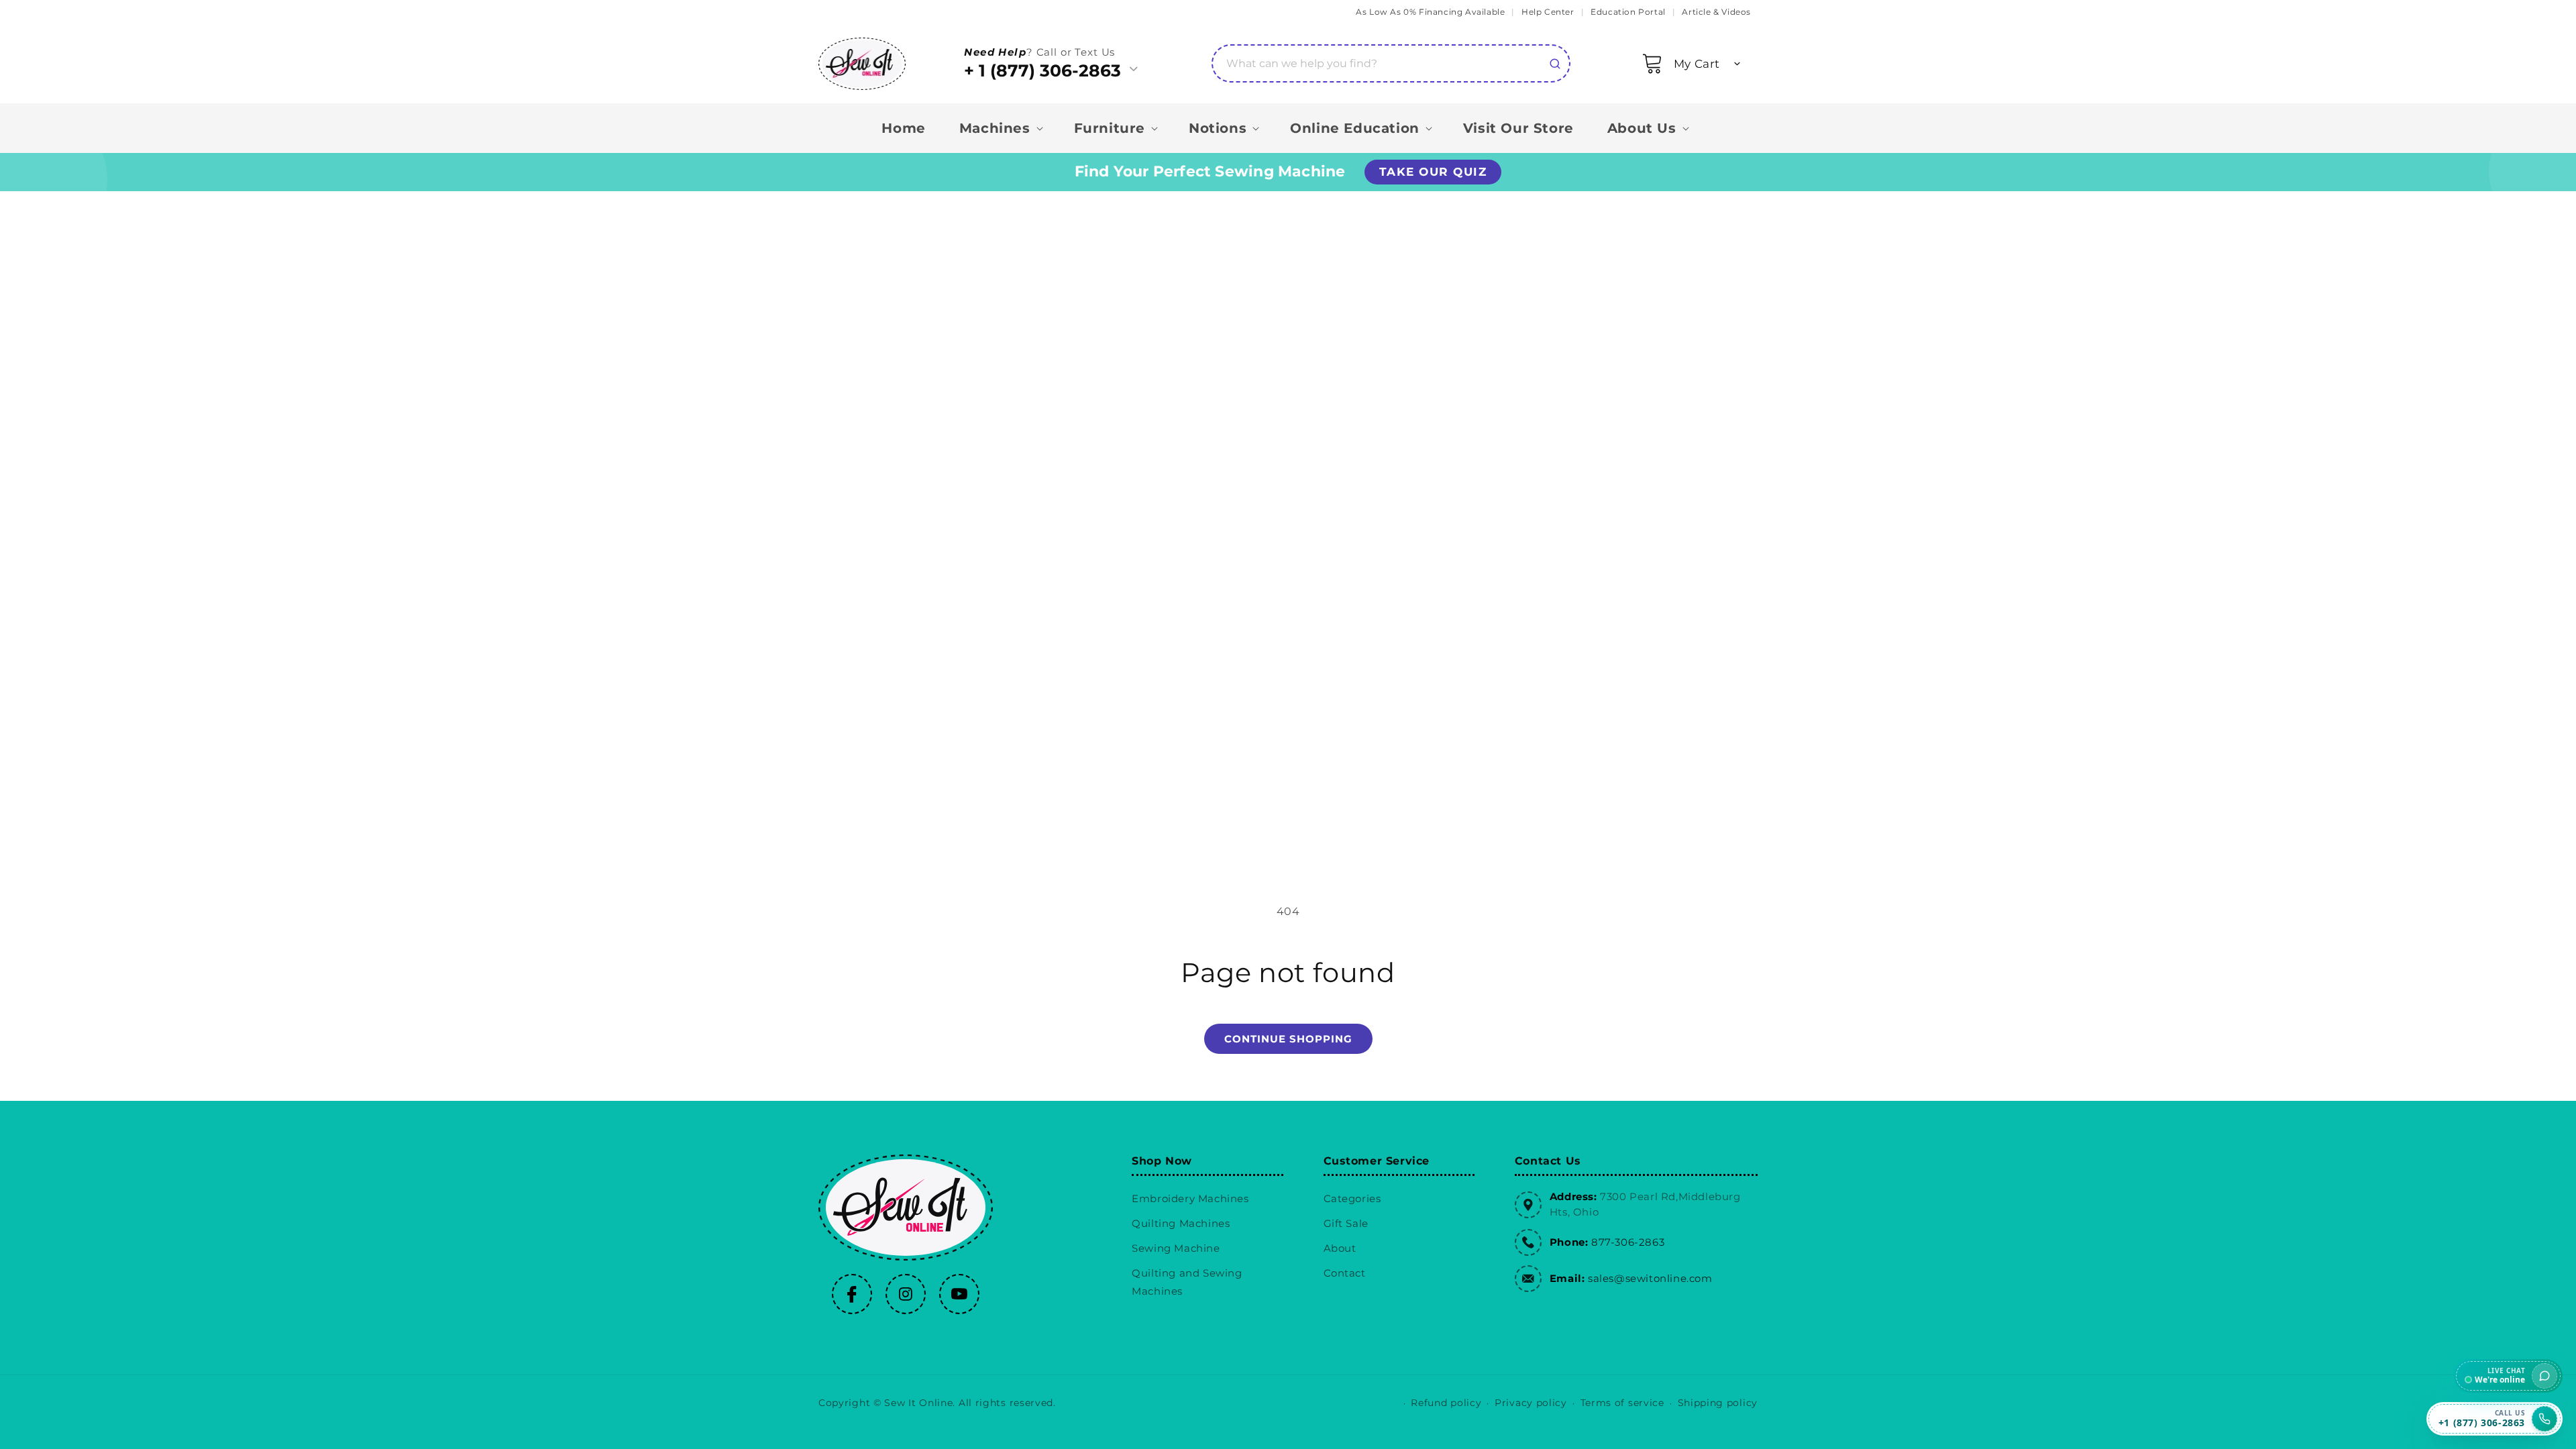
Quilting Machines (1181, 1223)
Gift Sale (1346, 1223)
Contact (1345, 1273)
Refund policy (1446, 1403)
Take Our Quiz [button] (1433, 172)
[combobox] (1391, 63)
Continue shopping (1288, 1039)
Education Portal (1628, 12)
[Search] (1555, 64)
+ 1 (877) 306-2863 (1042, 70)
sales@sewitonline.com (1650, 1278)
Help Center (1548, 12)
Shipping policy (1718, 1403)
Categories (1352, 1198)
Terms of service (1622, 1403)
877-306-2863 (1628, 1242)
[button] (1698, 64)
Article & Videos (1716, 12)
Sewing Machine (1176, 1248)
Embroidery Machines (1190, 1198)
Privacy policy (1531, 1403)
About (1340, 1248)
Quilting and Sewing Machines (1187, 1282)
